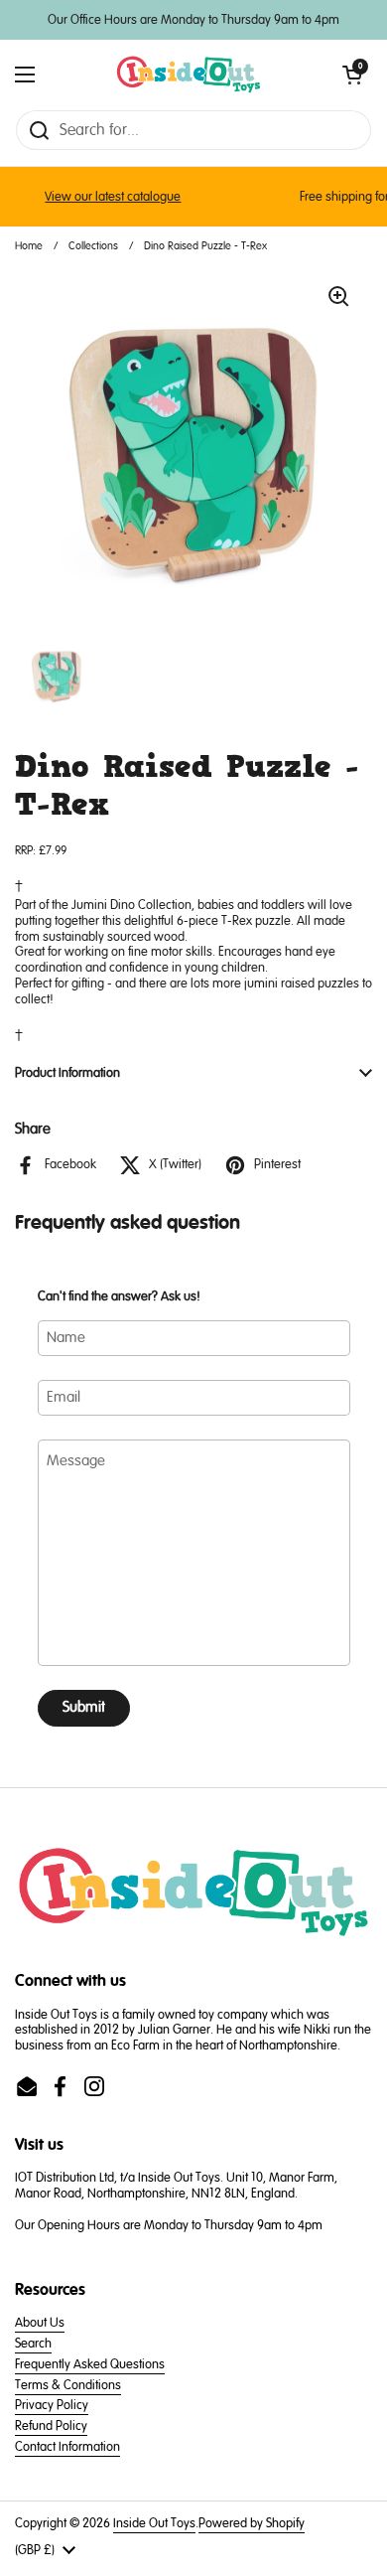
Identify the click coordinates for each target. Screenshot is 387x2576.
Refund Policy (51, 2426)
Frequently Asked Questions (90, 2364)
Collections (93, 246)
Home (29, 246)
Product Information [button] (67, 1073)
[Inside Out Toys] (189, 75)
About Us (40, 2323)
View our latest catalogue (102, 197)
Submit (84, 1707)
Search (33, 2344)
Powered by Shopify (252, 2523)
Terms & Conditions (68, 2385)
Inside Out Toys (154, 2523)
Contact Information (67, 2447)
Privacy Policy (52, 2405)
